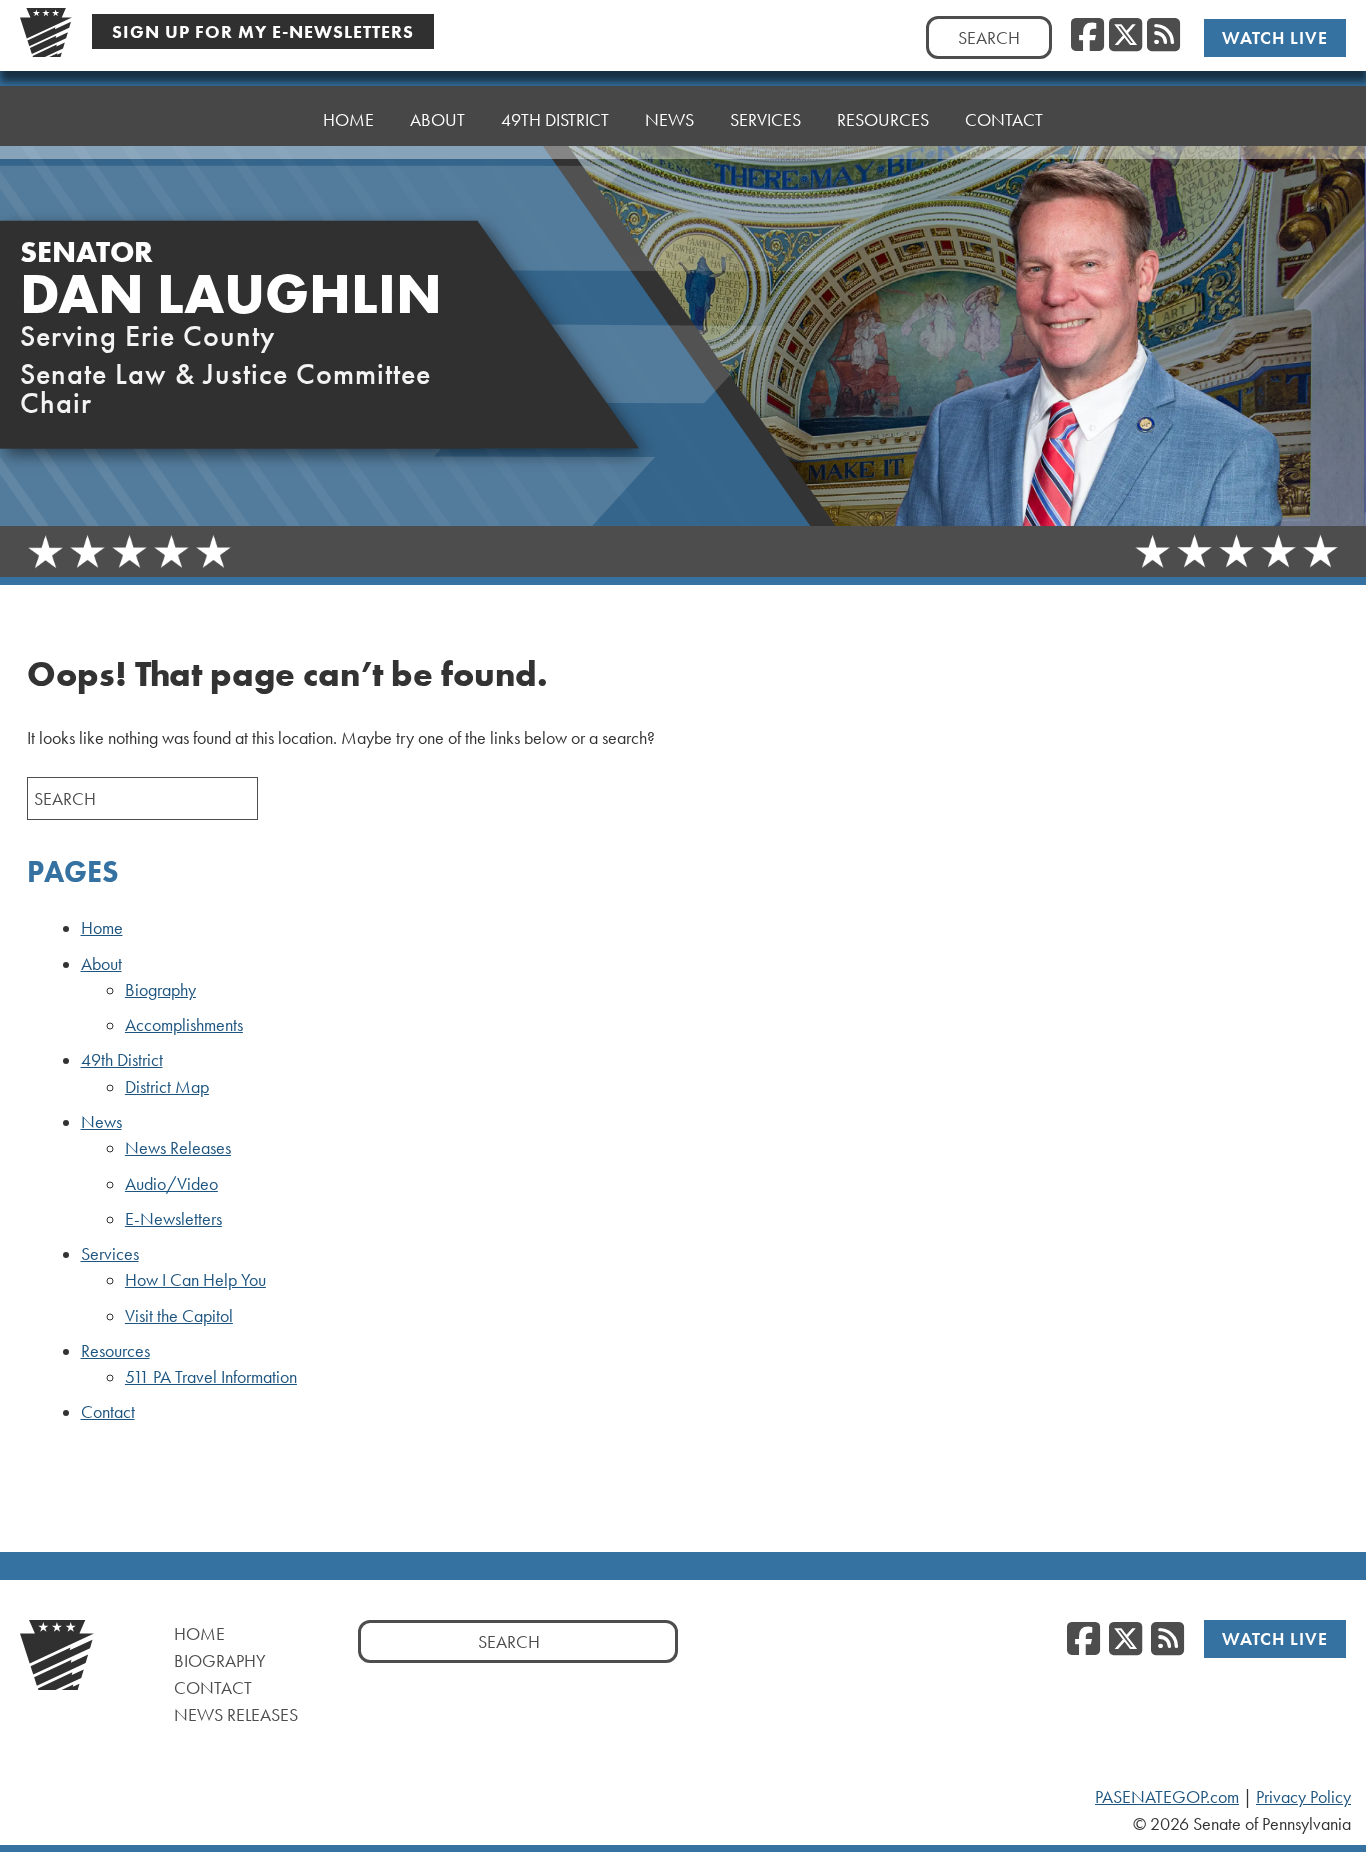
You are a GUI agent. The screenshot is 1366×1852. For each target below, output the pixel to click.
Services (110, 1254)
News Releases (178, 1148)
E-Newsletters (173, 1219)
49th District (122, 1060)
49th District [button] (555, 119)
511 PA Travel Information (211, 1377)
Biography (160, 990)
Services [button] (765, 119)
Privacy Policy (1303, 1797)
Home (348, 119)
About (101, 964)
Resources (115, 1351)
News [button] (669, 119)
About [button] (437, 119)
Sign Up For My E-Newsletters (263, 31)
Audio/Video (171, 1184)
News (101, 1122)
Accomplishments (184, 1025)
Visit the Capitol (179, 1316)
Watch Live (1275, 37)
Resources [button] (883, 119)
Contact (1004, 119)
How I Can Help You (195, 1280)
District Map (167, 1087)
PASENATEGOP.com (1167, 1797)
